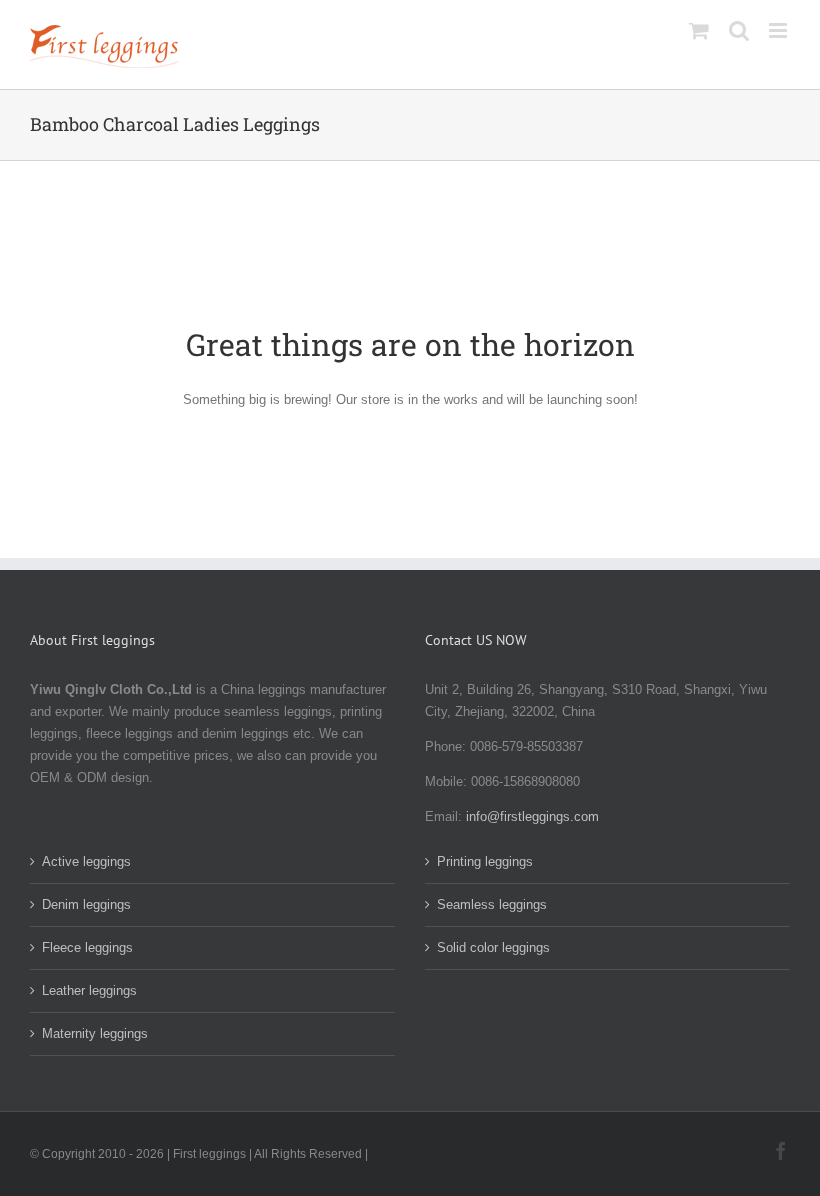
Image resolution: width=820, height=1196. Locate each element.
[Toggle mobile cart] (699, 30)
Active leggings (86, 861)
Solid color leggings (493, 947)
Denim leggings (86, 904)
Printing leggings (485, 861)
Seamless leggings (492, 904)
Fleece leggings (87, 947)
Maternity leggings (95, 1033)
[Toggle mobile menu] (779, 30)
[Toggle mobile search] (739, 30)
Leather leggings (89, 990)
